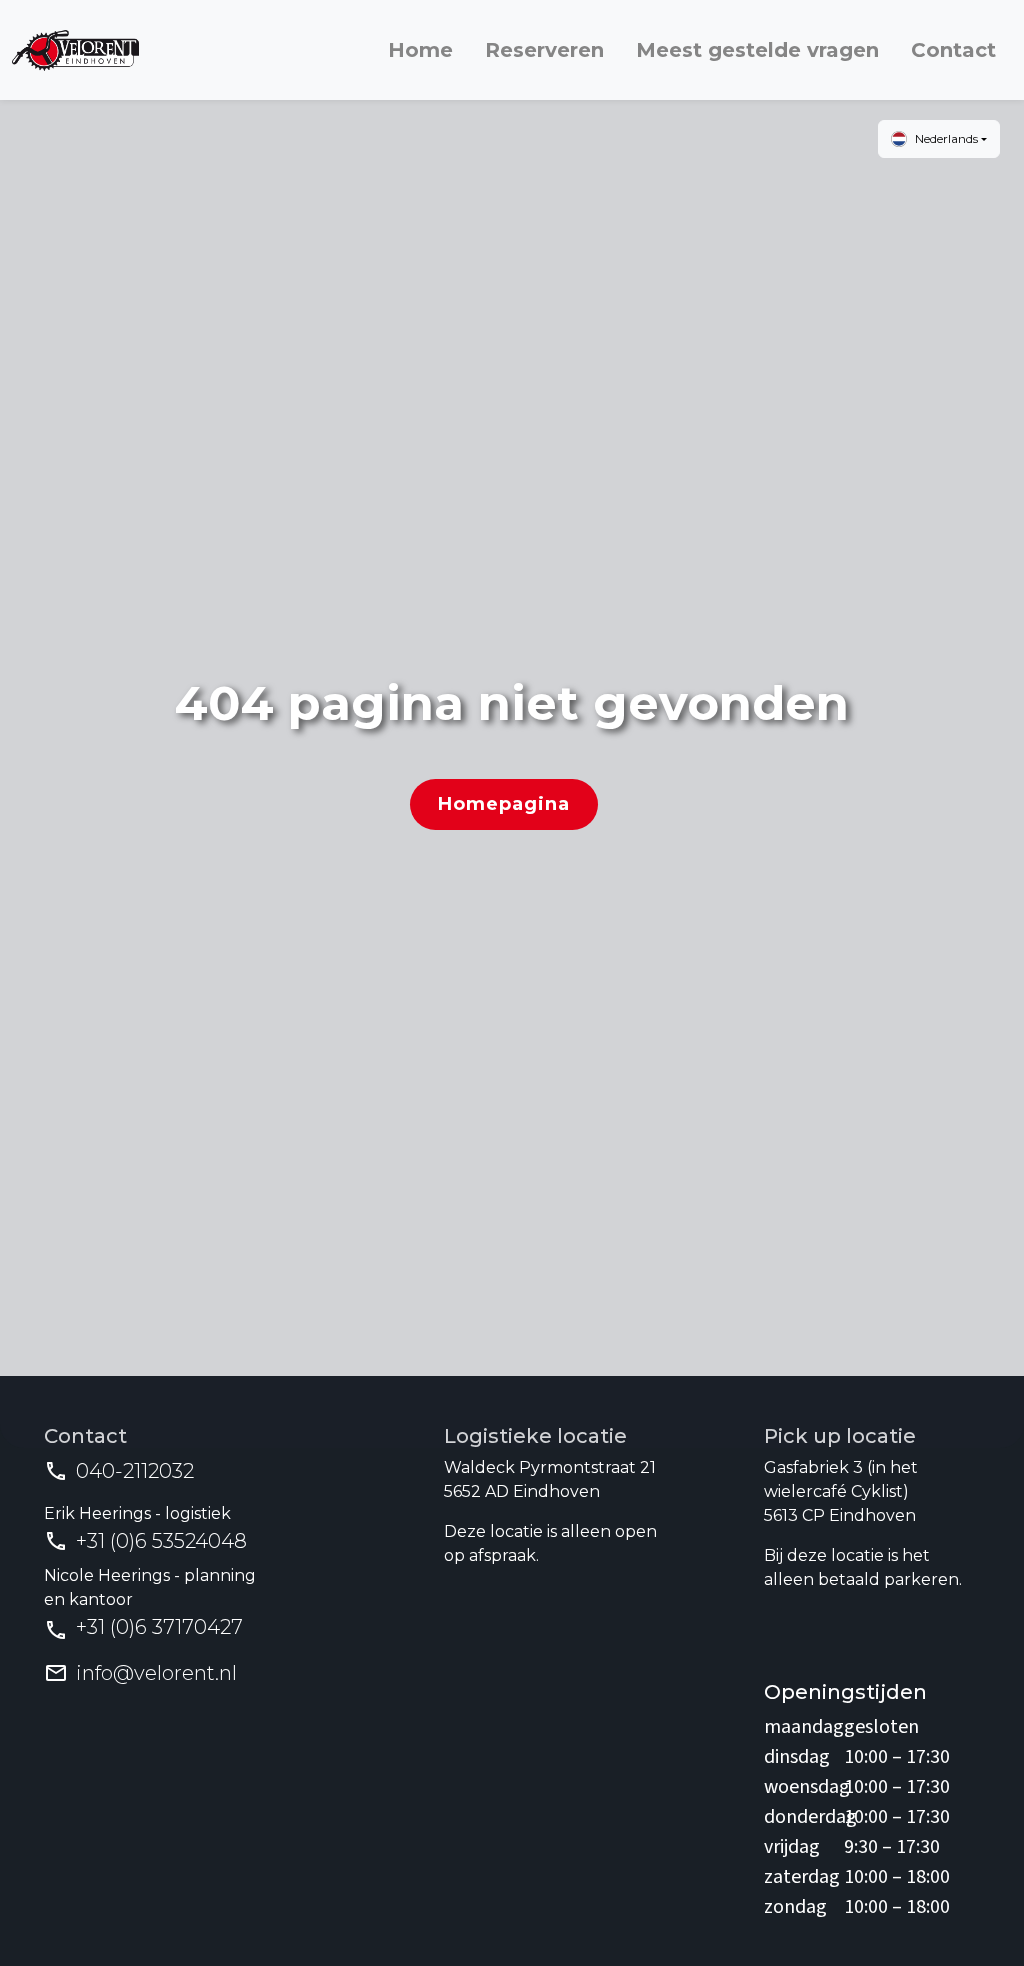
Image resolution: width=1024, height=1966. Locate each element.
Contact (953, 50)
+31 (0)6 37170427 (159, 1627)
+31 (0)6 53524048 (161, 1541)
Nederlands (946, 138)
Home (420, 50)
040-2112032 (135, 1471)
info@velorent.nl (156, 1673)
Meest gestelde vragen (757, 50)
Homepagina (504, 804)
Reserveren (544, 50)
